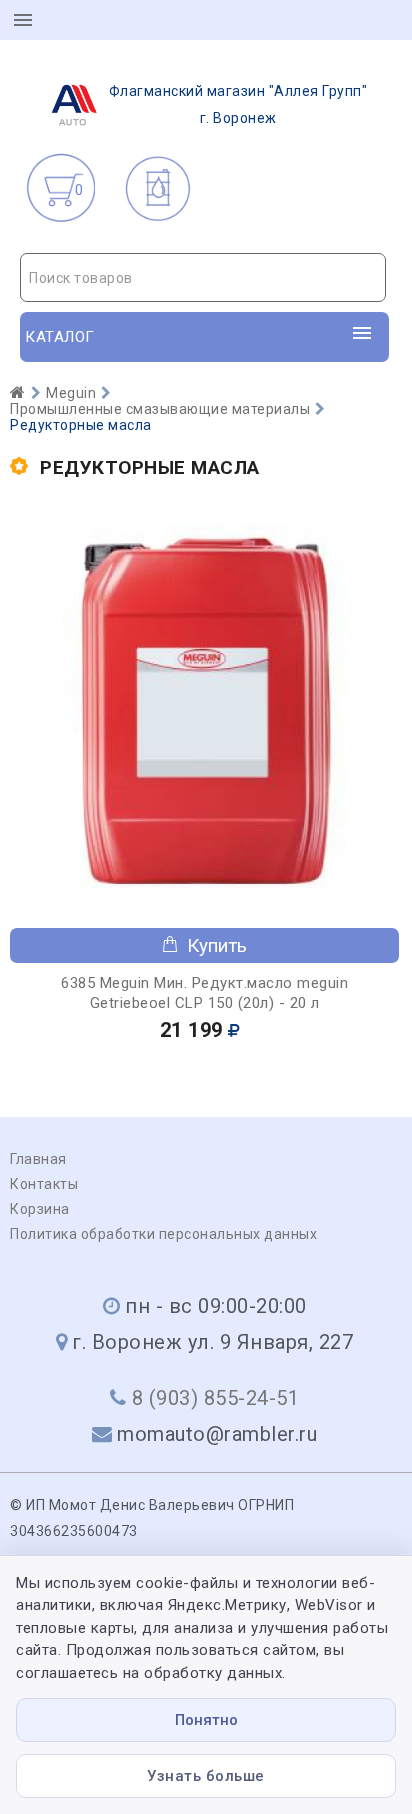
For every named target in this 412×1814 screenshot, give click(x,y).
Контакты (44, 1184)
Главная (38, 1159)
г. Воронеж (238, 104)
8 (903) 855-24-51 (216, 1398)
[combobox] (203, 277)
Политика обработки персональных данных (163, 1234)
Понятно (206, 1720)
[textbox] (203, 278)
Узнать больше (206, 1776)
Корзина (40, 1209)
